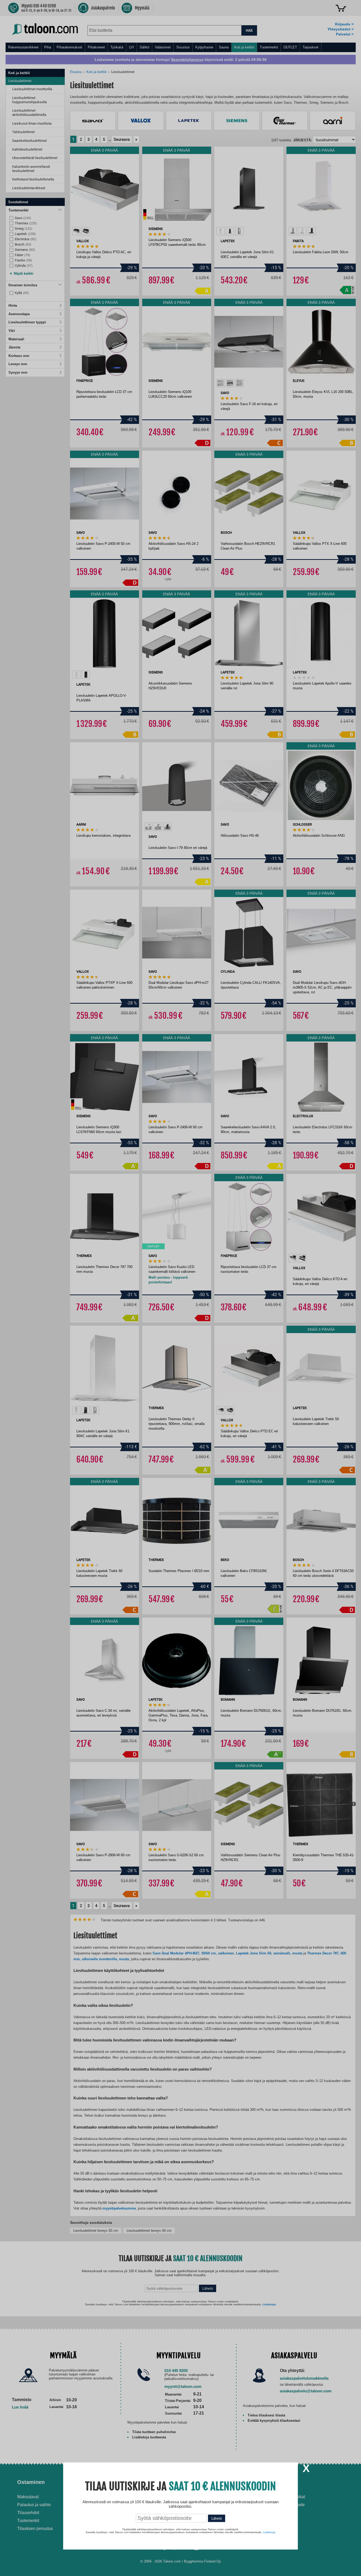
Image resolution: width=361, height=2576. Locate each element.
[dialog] (181, 1288)
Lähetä (217, 2518)
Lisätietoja (269, 2532)
